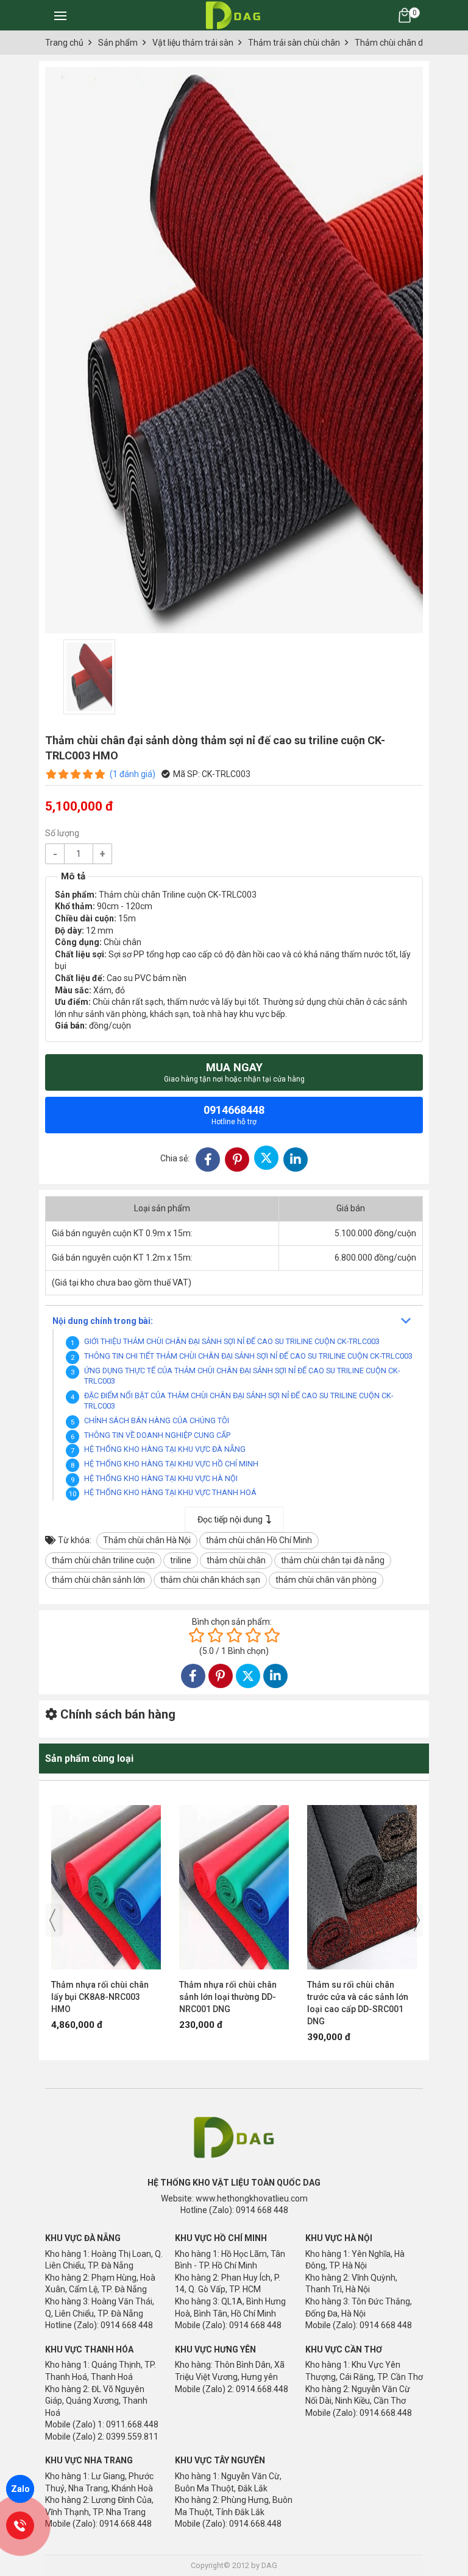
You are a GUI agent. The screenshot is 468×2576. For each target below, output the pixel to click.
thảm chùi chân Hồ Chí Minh (259, 1540)
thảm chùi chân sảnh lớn (98, 1580)
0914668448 (234, 1115)
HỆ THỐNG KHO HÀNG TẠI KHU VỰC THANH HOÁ (170, 1492)
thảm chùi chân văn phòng (326, 1580)
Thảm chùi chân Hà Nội (147, 1540)
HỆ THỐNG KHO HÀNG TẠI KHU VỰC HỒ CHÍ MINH (171, 1464)
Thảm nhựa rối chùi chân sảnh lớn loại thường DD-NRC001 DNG (100, 1997)
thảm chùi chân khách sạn (210, 1580)
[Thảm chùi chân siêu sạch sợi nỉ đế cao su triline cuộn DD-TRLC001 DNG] (362, 1881)
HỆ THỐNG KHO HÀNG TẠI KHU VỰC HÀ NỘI (161, 1478)
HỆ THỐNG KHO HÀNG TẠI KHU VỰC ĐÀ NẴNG (165, 1449)
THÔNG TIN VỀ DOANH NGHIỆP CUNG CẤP (157, 1435)
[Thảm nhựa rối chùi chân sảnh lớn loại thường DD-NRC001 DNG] (106, 1881)
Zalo (20, 2489)
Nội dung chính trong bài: (103, 1321)
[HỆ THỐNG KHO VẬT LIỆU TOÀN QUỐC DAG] (231, 15)
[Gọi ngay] (20, 2525)
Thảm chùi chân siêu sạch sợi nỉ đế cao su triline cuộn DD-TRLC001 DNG (361, 1997)
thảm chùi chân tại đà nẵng (333, 1560)
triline (181, 1560)
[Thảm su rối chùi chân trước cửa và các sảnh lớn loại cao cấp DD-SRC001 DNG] (234, 1881)
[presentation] (52, 1920)
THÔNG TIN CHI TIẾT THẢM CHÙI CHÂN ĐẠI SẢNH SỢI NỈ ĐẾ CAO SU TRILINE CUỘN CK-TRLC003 (248, 1356)
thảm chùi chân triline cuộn (103, 1560)
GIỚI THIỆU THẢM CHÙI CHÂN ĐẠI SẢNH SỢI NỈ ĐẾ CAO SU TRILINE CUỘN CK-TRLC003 (232, 1341)
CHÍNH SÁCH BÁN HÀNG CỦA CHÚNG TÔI (157, 1420)
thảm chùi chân (236, 1560)
